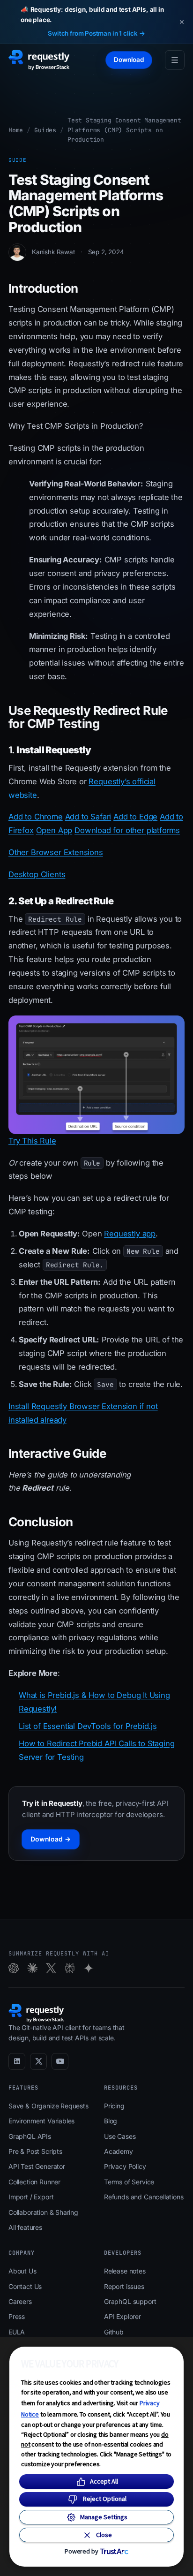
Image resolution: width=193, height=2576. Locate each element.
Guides (45, 130)
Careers (20, 2301)
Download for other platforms (127, 830)
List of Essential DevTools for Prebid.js (88, 1726)
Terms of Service (129, 2182)
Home (16, 130)
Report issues (124, 2286)
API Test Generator (37, 2166)
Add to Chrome (36, 817)
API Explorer (122, 2316)
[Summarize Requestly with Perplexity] (70, 1968)
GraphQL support (130, 2301)
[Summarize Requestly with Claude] (32, 1968)
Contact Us (25, 2286)
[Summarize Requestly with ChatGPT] (14, 1968)
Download (129, 60)
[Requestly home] (39, 60)
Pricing (114, 2106)
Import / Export (31, 2197)
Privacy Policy (125, 2166)
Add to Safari (88, 817)
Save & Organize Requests (48, 2106)
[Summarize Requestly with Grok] (51, 1968)
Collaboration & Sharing (43, 2212)
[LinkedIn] (17, 2061)
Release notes (125, 2271)
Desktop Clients (37, 874)
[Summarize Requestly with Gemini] (89, 1968)
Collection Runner (34, 2182)
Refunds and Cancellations (144, 2197)
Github (114, 2332)
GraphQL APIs (30, 2136)
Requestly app (130, 1234)
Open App (54, 830)
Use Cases (120, 2136)
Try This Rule (32, 1141)
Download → (51, 1839)
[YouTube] (60, 2061)
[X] (38, 2061)
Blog (111, 2121)
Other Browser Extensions (56, 852)
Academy (119, 2151)
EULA (17, 2332)
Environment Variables (41, 2121)
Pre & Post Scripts (35, 2151)
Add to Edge (135, 817)
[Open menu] (175, 60)
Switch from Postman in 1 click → (96, 33)
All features (25, 2227)
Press (17, 2316)
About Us (22, 2271)
